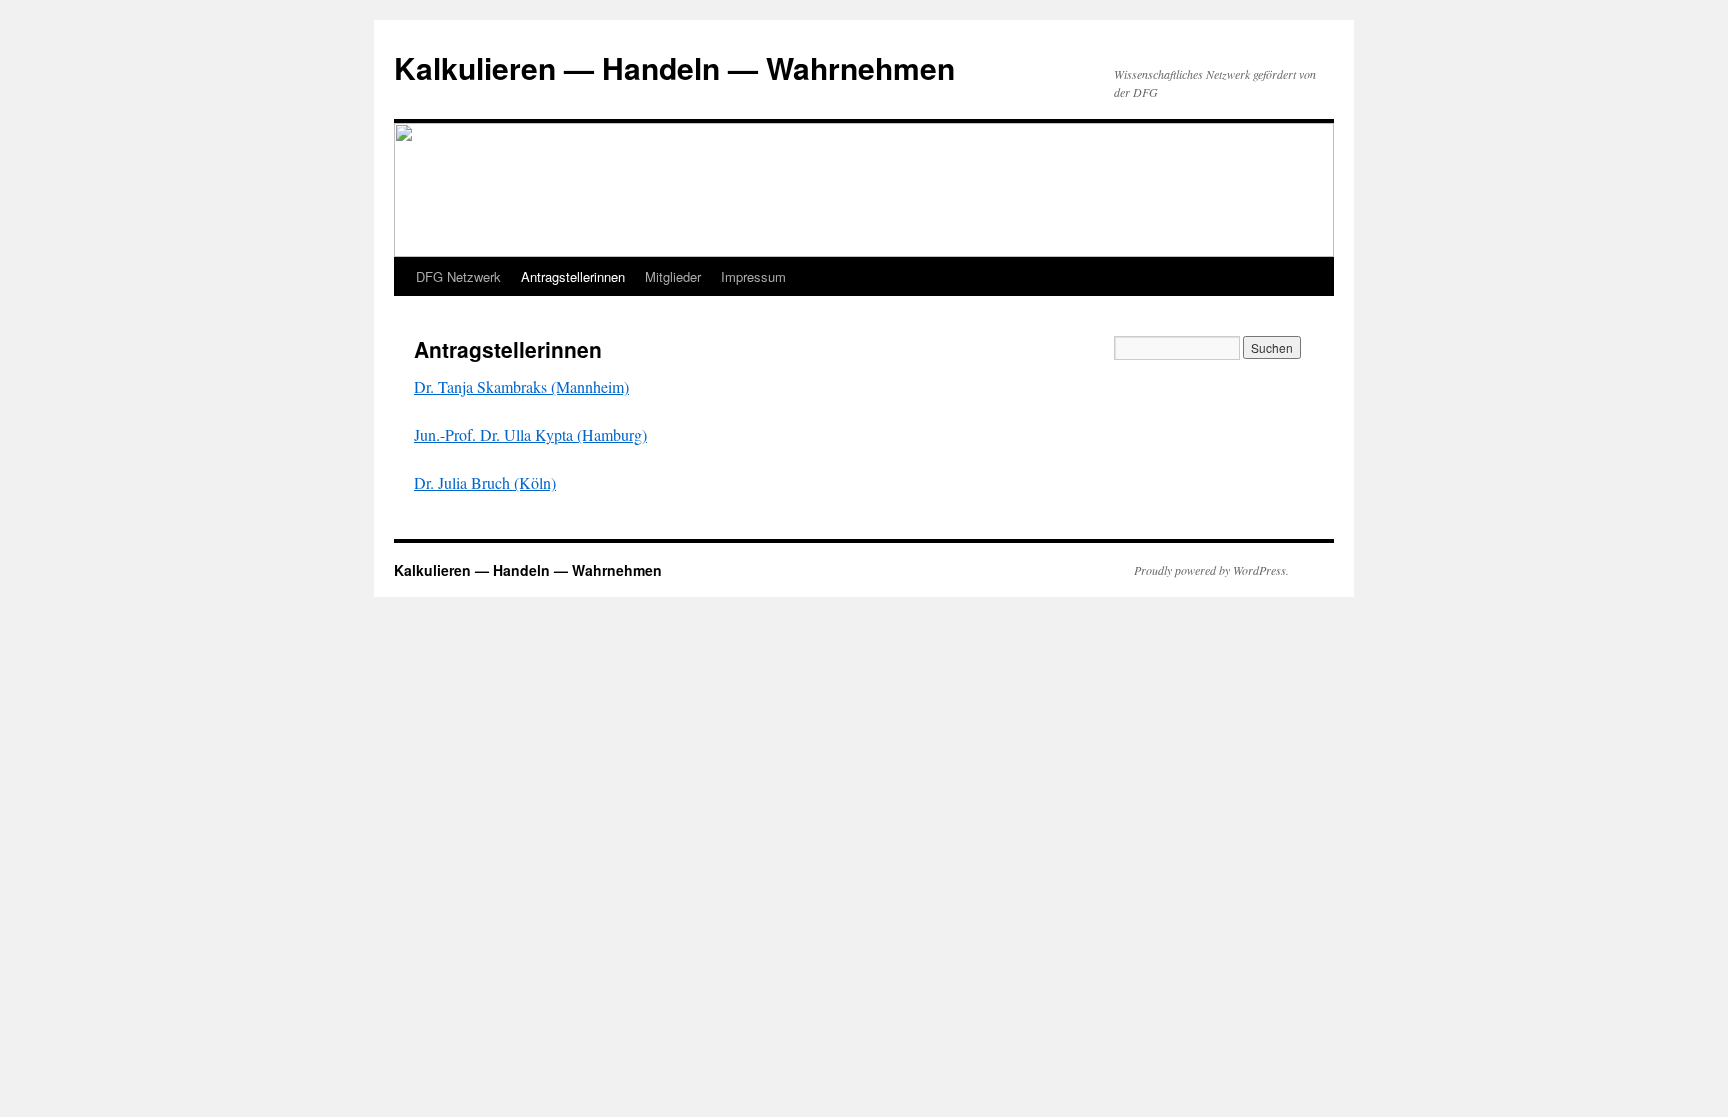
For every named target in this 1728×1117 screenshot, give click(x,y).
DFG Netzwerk (458, 276)
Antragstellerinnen (573, 276)
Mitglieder (673, 276)
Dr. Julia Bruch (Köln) (485, 482)
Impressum (753, 276)
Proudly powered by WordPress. (1211, 570)
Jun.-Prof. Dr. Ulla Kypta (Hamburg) (530, 434)
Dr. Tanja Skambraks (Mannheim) (521, 386)
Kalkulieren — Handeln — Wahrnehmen (674, 67)
